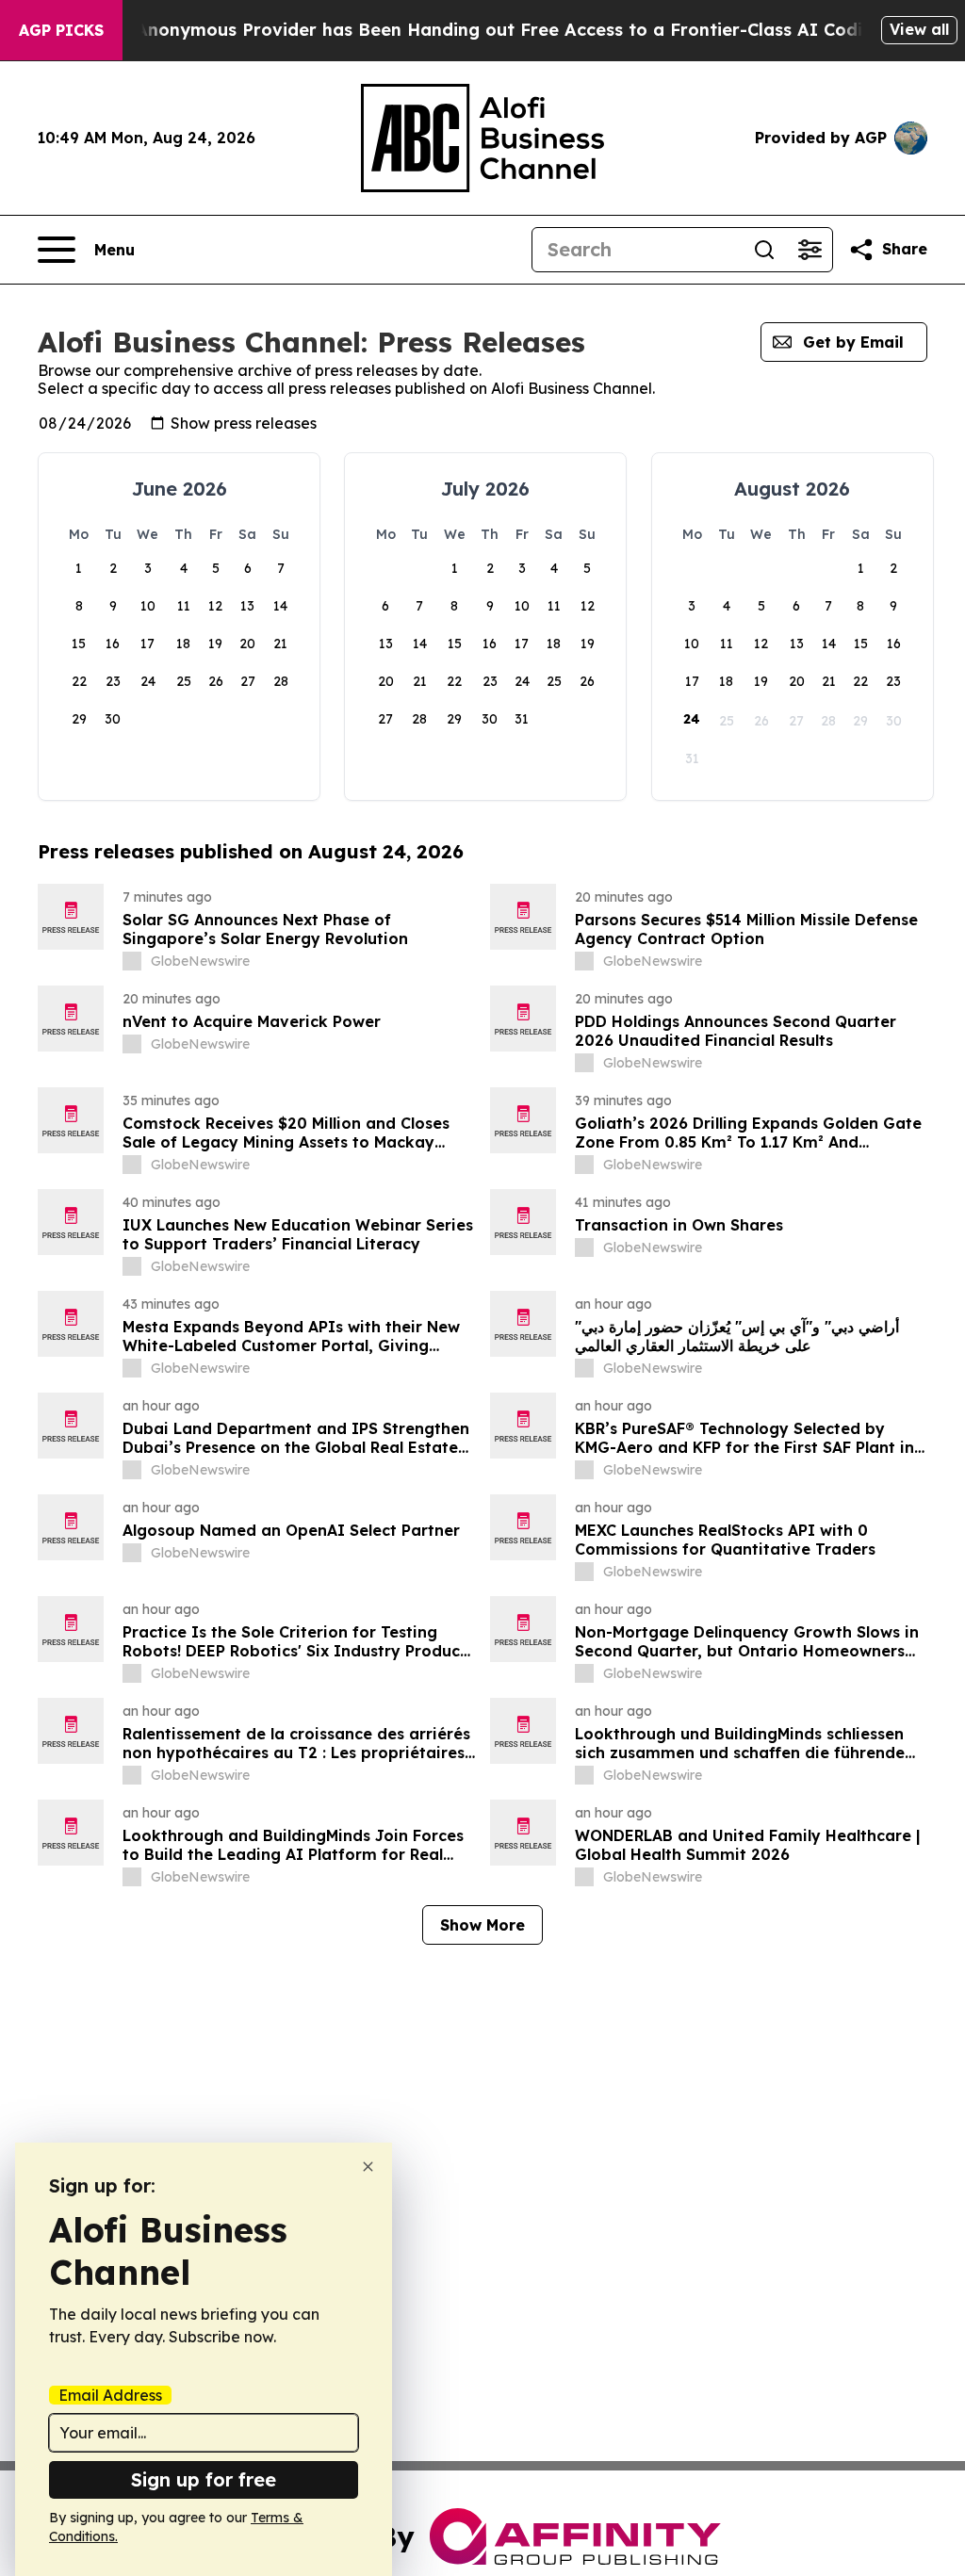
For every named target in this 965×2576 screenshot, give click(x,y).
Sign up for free (204, 2479)
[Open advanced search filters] (810, 250)
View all (919, 29)
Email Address (110, 2395)
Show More (482, 1925)
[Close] (368, 2167)
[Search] (764, 250)
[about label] (132, 961)
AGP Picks (61, 30)
